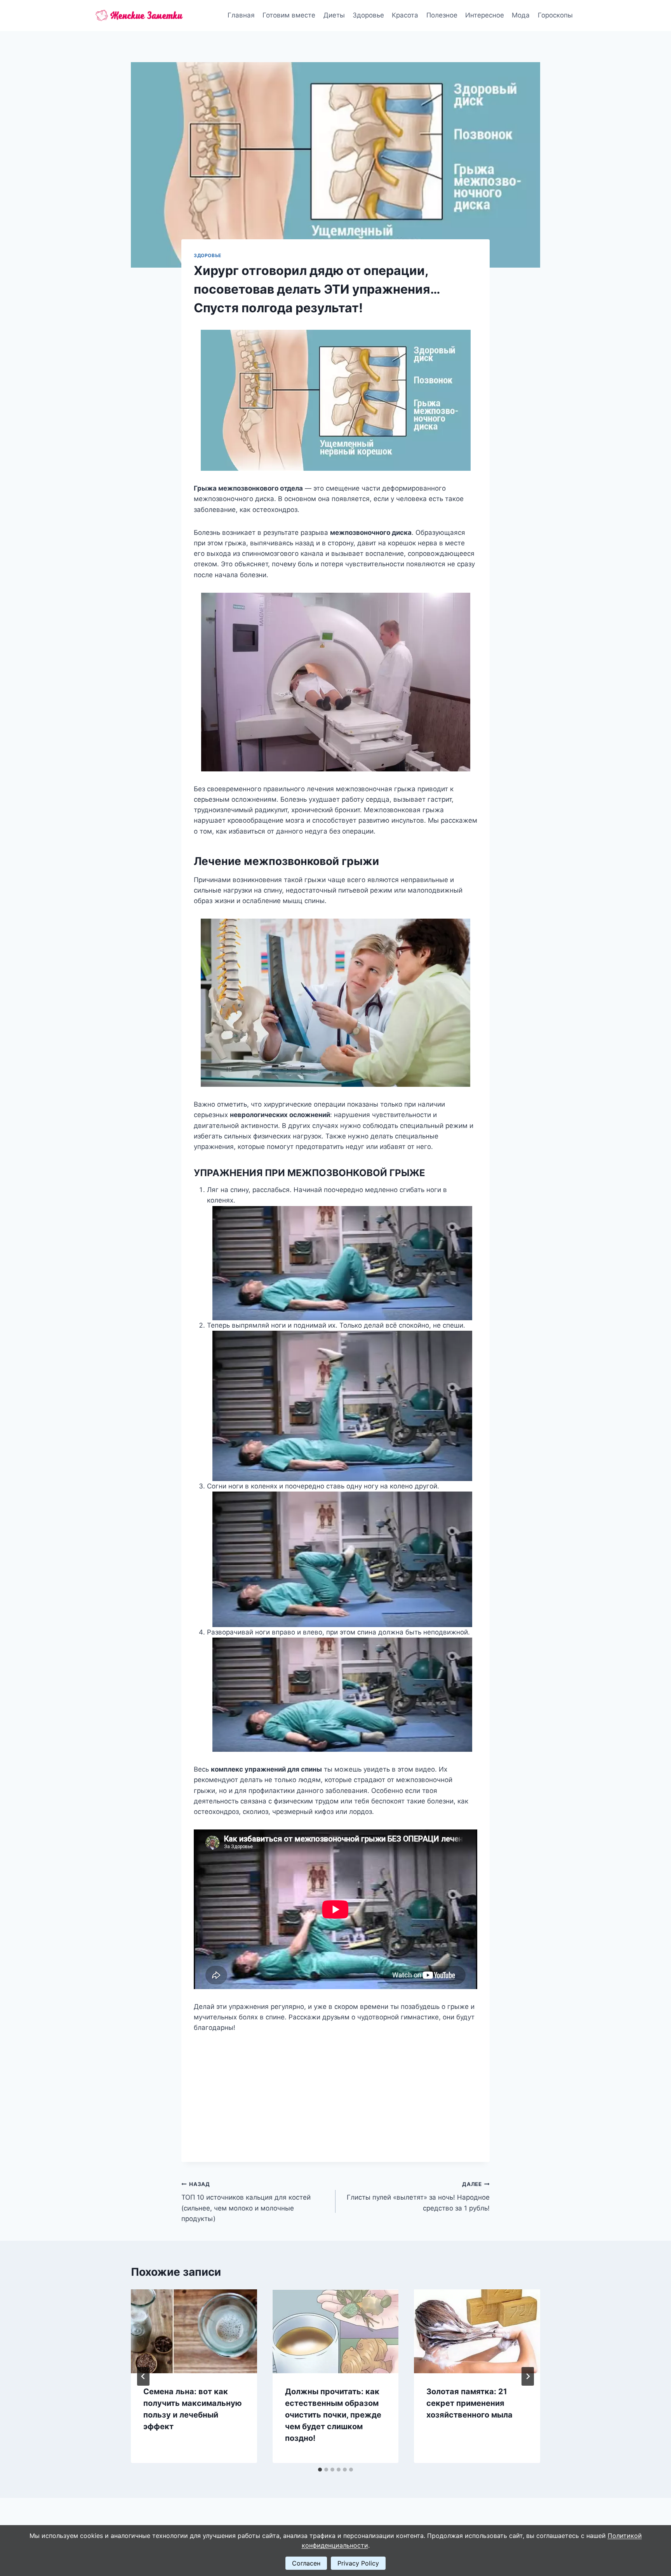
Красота (405, 15)
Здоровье (368, 15)
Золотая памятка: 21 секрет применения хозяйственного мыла (469, 2403)
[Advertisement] (335, 2091)
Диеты (334, 15)
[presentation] (194, 2331)
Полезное (442, 15)
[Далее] (528, 2376)
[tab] (320, 2470)
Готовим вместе (289, 15)
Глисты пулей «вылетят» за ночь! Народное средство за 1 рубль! (418, 2197)
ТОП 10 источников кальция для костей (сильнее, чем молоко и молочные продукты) (246, 2202)
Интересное (485, 15)
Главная (241, 15)
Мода (521, 15)
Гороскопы (555, 15)
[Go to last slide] (143, 2376)
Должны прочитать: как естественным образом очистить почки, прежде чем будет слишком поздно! (333, 2415)
